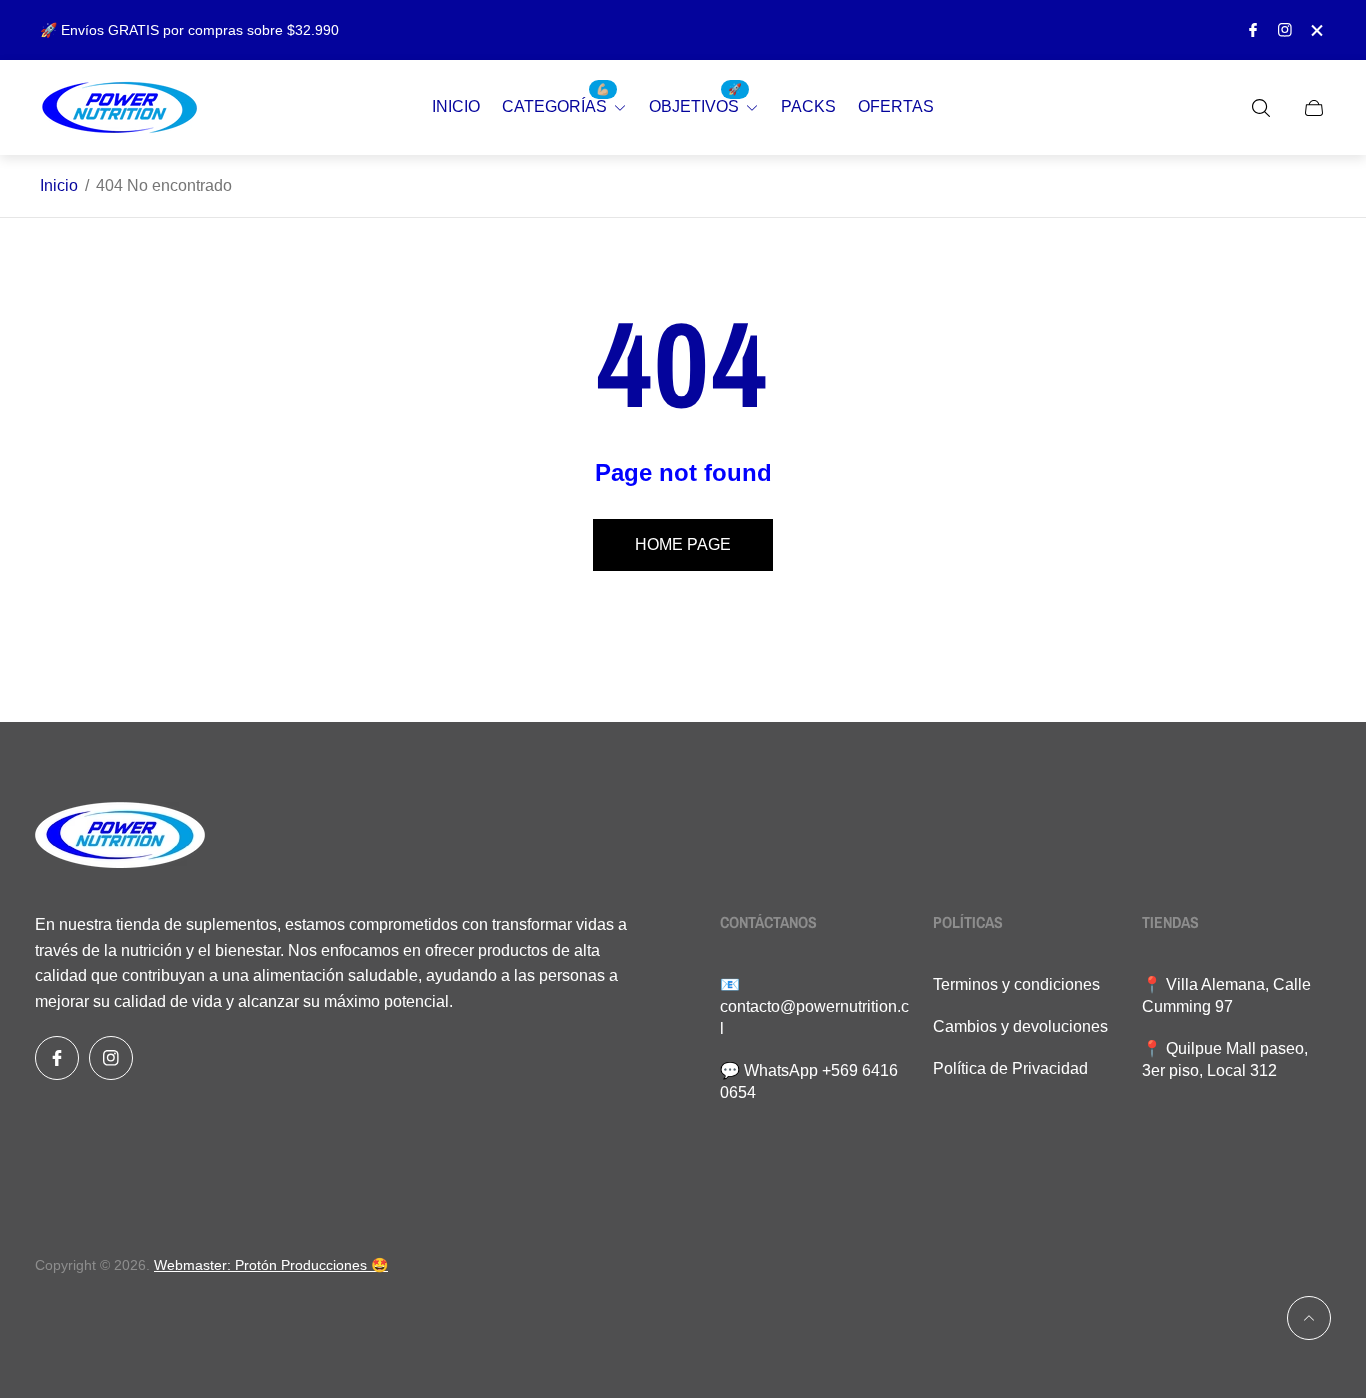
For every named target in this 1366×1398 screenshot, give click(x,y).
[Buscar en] (1261, 108)
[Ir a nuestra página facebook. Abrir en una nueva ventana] (1253, 30)
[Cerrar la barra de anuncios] (1316, 30)
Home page (683, 544)
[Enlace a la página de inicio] (120, 837)
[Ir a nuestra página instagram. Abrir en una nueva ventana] (1285, 30)
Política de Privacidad (1010, 1068)
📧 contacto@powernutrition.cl (814, 1006)
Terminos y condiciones (1016, 984)
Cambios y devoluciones (1020, 1026)
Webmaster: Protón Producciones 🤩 (271, 1265)
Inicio (59, 185)
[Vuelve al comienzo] (1309, 1318)
